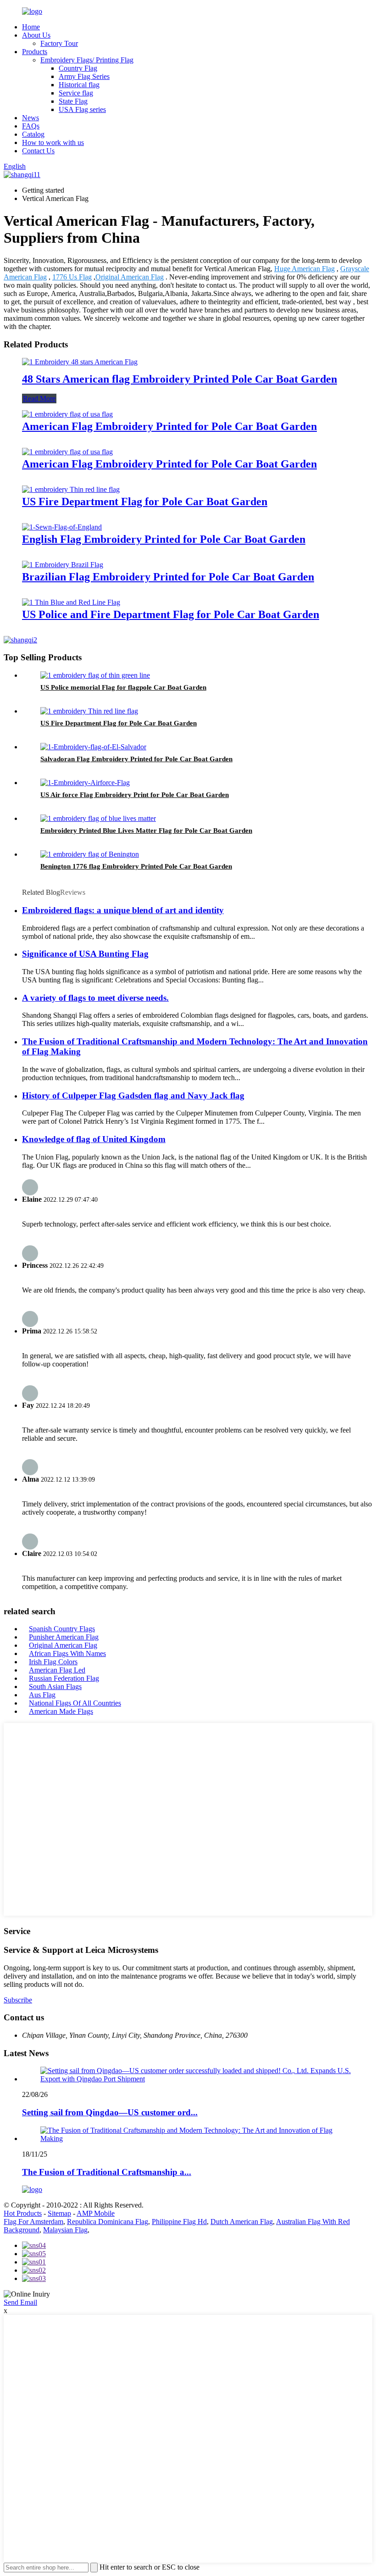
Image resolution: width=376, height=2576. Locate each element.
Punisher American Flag (64, 1637)
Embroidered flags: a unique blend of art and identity (123, 910)
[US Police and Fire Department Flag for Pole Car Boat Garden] (71, 602)
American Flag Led (57, 1670)
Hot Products (23, 2213)
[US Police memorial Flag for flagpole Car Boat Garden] (95, 675)
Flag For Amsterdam (33, 2222)
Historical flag (79, 85)
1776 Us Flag (72, 277)
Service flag (76, 93)
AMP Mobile (96, 2213)
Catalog (33, 134)
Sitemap (59, 2213)
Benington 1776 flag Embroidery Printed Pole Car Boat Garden (136, 866)
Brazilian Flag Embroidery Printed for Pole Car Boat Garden (168, 577)
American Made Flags (61, 1711)
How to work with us (53, 142)
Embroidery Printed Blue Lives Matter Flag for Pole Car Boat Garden (146, 831)
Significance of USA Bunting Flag (85, 954)
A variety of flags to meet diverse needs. (95, 998)
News (30, 118)
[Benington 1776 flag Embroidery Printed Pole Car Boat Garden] (90, 854)
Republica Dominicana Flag (108, 2222)
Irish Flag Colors (53, 1662)
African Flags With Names (67, 1653)
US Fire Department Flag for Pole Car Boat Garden (145, 502)
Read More (39, 399)
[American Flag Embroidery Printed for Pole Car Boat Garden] (67, 414)
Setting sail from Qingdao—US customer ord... (110, 2112)
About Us (36, 35)
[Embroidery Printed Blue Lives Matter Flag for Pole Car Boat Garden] (98, 818)
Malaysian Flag (65, 2230)
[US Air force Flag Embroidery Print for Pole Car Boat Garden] (85, 783)
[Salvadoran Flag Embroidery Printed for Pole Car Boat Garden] (93, 747)
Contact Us (38, 151)
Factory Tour (59, 43)
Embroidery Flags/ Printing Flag (87, 60)
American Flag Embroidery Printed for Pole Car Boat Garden (169, 426)
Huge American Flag (304, 269)
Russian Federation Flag (64, 1678)
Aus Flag (42, 1695)
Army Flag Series (84, 76)
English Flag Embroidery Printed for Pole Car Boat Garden (164, 539)
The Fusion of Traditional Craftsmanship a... (107, 2172)
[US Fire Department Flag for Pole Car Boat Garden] (71, 489)
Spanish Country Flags (62, 1629)
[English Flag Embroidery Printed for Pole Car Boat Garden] (62, 527)
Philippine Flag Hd (179, 2222)
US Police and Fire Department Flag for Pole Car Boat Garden (171, 614)
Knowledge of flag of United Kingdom (94, 1139)
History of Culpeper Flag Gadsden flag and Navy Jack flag (133, 1096)
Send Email (20, 2302)
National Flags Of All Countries (75, 1703)
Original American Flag (130, 277)
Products (35, 52)
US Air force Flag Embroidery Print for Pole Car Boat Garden (135, 795)
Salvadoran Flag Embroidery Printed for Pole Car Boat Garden (136, 759)
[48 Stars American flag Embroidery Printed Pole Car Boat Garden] (80, 362)
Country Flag (78, 68)
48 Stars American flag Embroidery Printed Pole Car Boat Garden (180, 379)
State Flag (73, 101)
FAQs (31, 126)
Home (31, 27)
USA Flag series (82, 109)
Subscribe (18, 2000)
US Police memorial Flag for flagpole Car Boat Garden (123, 687)
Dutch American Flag (242, 2222)
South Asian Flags (55, 1687)
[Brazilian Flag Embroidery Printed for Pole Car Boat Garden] (63, 565)
